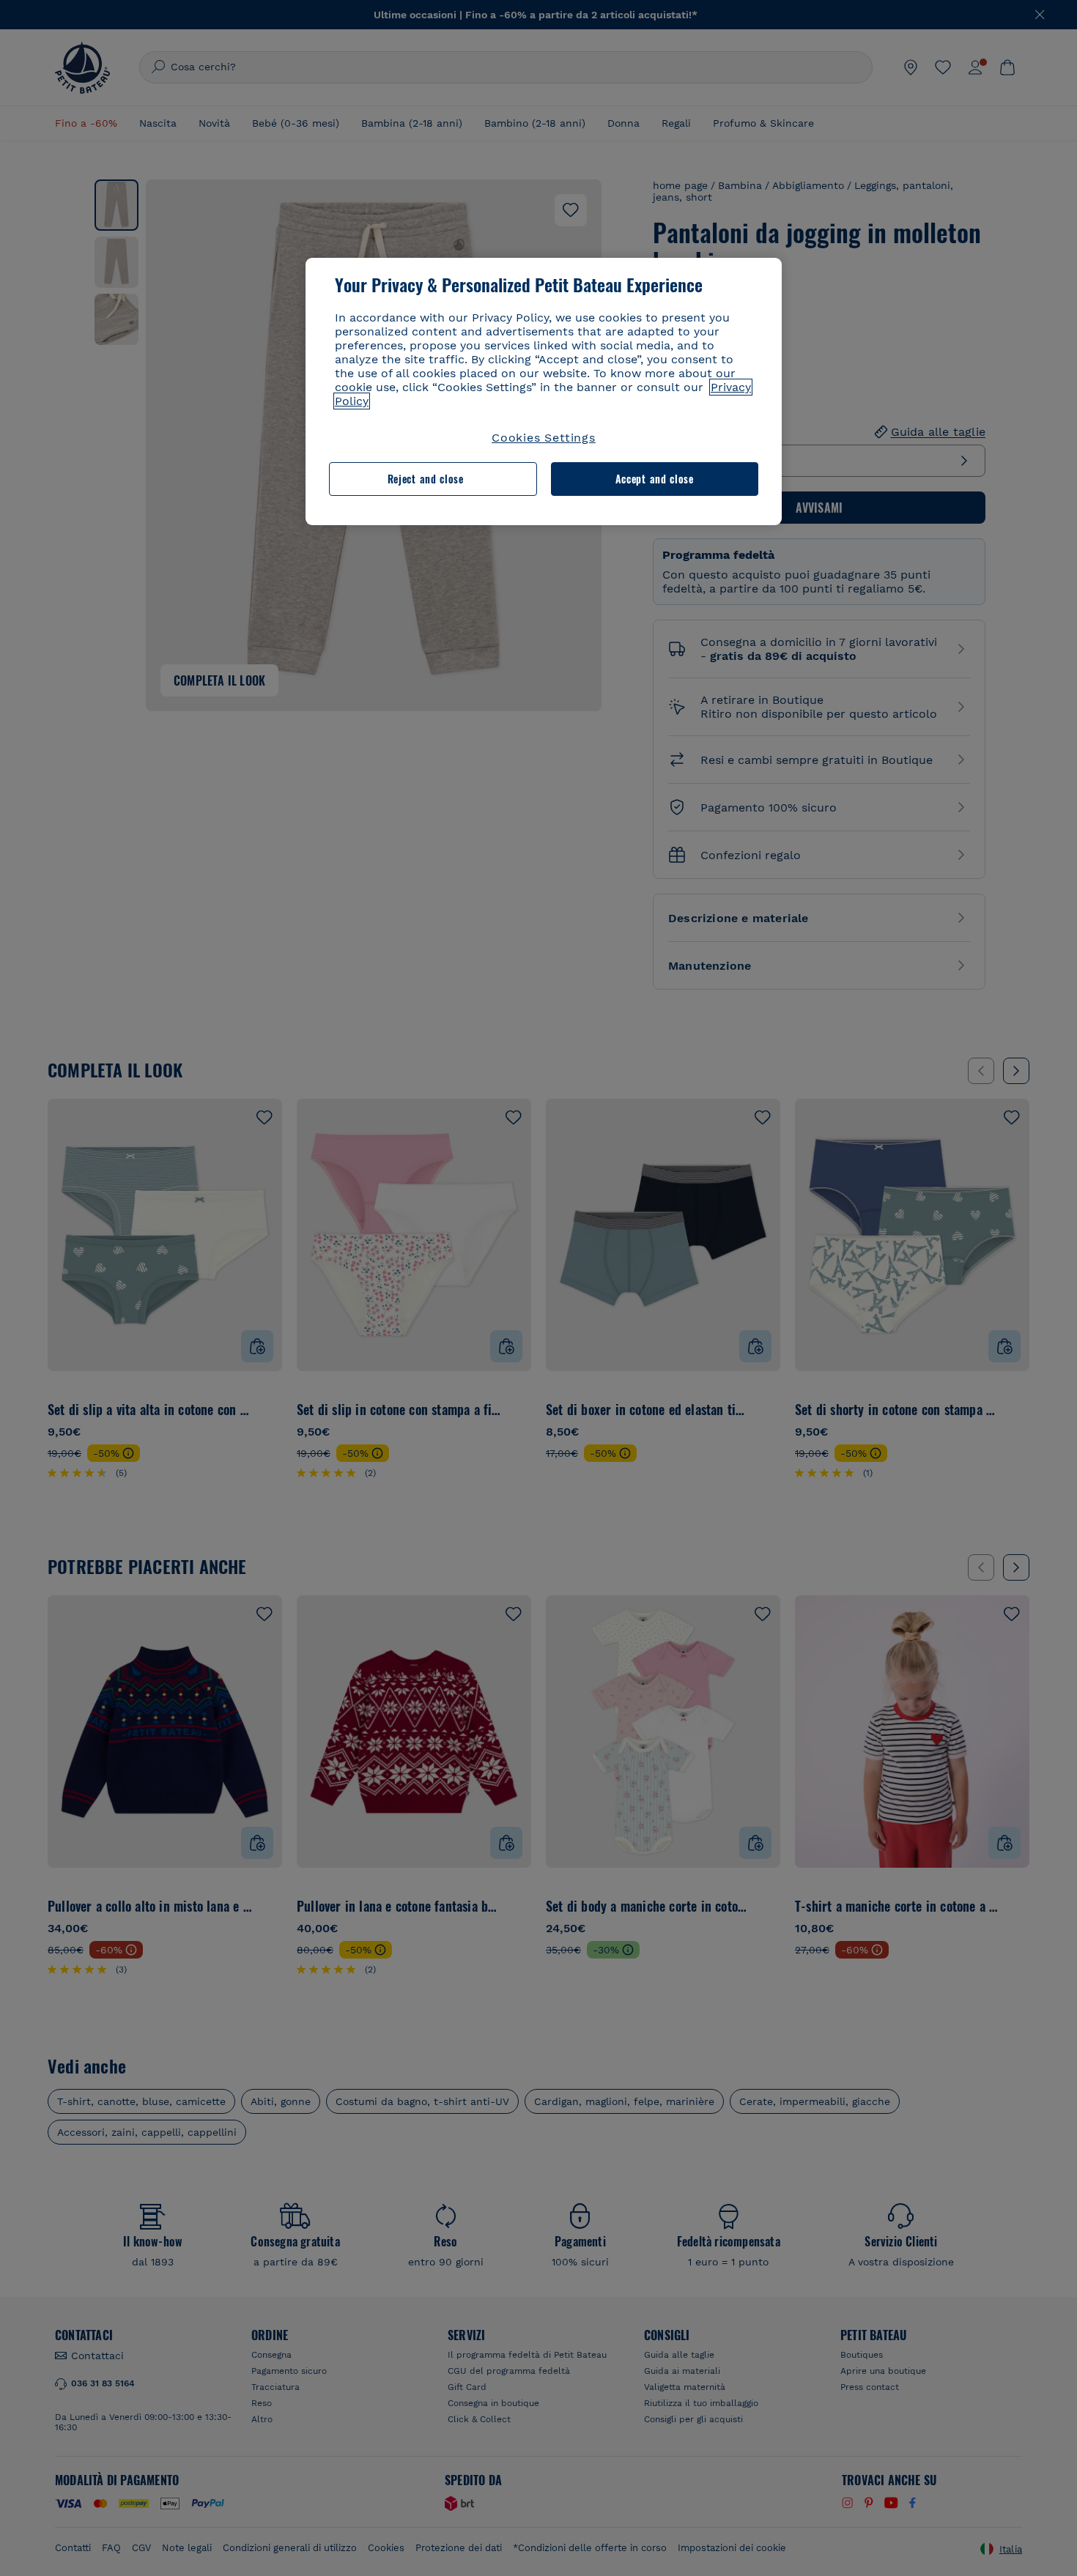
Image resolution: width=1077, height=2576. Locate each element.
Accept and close (655, 479)
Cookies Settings (544, 438)
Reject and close (426, 479)
